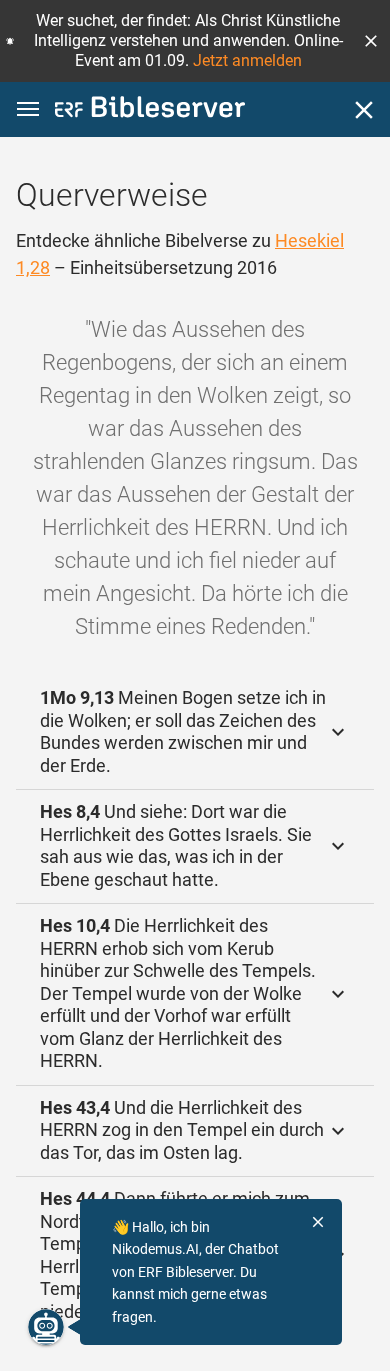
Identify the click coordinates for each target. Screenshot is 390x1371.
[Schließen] (364, 110)
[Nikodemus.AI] (46, 1327)
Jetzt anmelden (247, 60)
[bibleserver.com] (150, 110)
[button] (371, 41)
